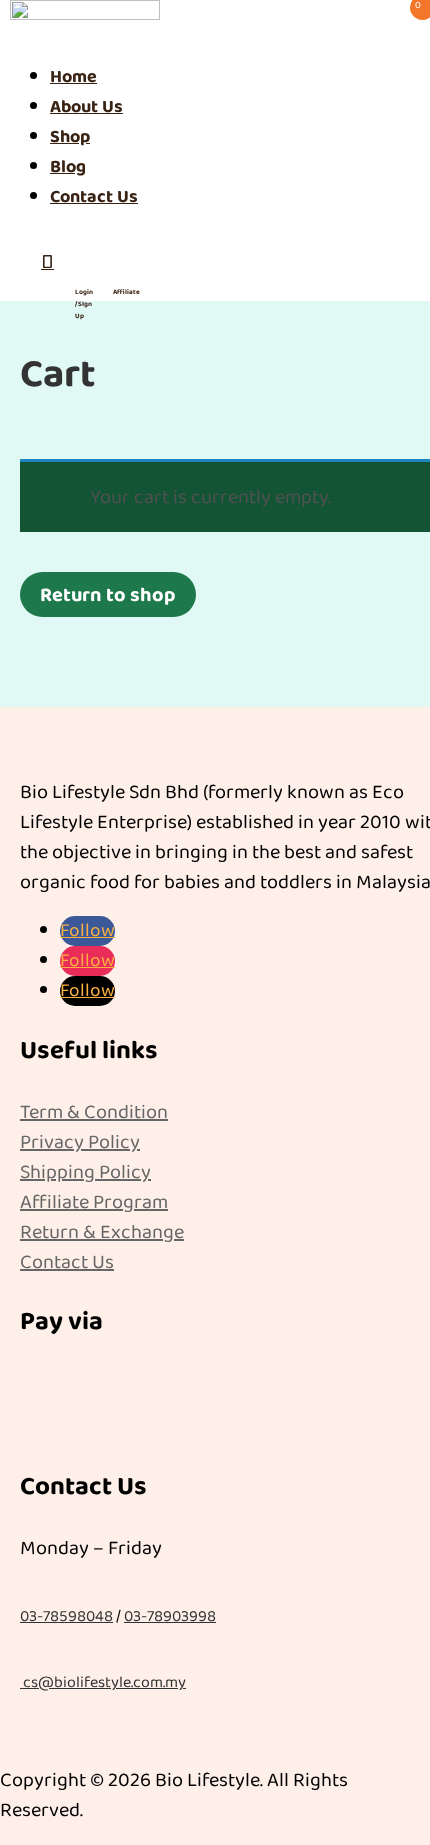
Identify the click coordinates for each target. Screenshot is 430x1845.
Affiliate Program (94, 1202)
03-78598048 (66, 1616)
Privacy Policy (80, 1142)
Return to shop (108, 595)
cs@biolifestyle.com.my (104, 1682)
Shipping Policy (85, 1172)
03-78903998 (170, 1616)
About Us (86, 107)
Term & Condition (94, 1112)
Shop (70, 137)
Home (73, 77)
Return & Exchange (102, 1232)
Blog (68, 167)
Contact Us (94, 197)
